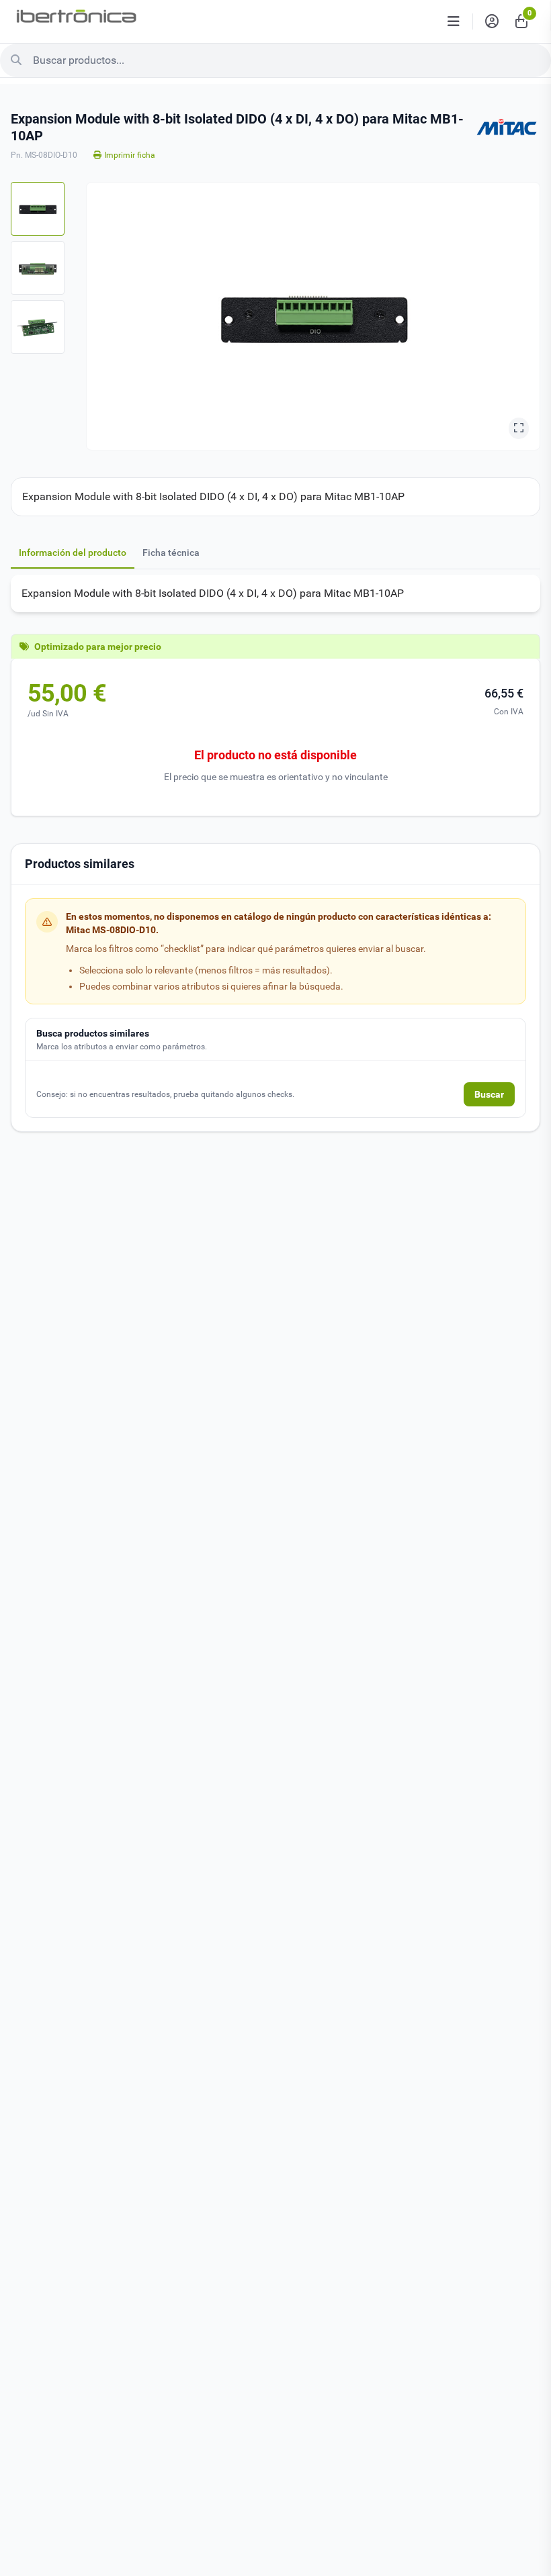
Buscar (489, 1094)
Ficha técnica (171, 553)
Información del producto (73, 553)
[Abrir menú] (454, 21)
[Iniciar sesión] (492, 21)
